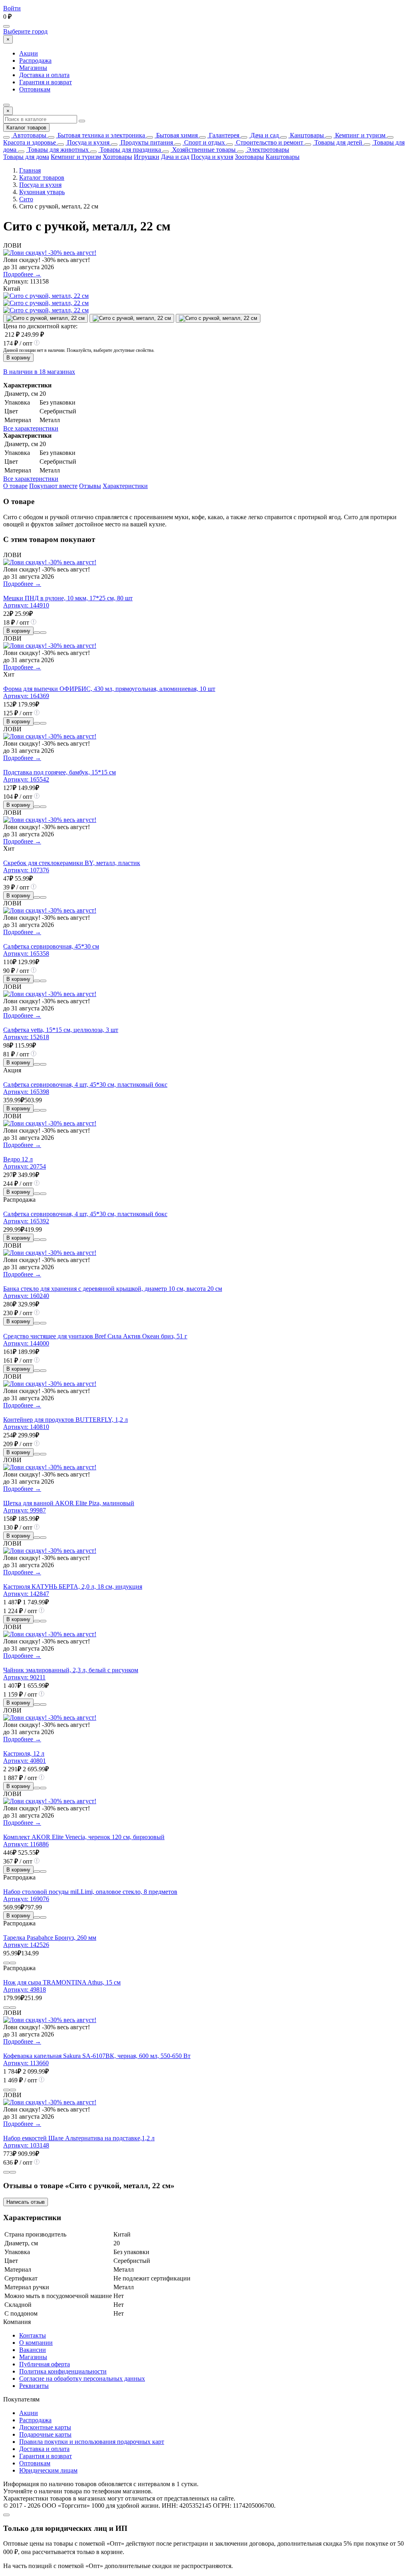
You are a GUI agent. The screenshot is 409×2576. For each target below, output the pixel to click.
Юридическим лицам (48, 2470)
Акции (29, 53)
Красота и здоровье (30, 142)
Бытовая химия (176, 135)
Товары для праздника (130, 150)
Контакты (33, 2335)
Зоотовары (249, 157)
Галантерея (223, 135)
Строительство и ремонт (269, 142)
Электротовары (267, 150)
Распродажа (35, 61)
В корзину (18, 358)
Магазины (33, 68)
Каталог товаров (26, 128)
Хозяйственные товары (203, 150)
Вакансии (33, 2350)
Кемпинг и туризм (359, 135)
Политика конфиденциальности (63, 2371)
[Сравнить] (37, 633)
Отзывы (90, 486)
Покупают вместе (53, 486)
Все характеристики (31, 428)
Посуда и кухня (87, 142)
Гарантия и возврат (46, 82)
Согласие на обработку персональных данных (82, 2379)
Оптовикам (35, 89)
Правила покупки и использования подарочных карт (92, 2442)
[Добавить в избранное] (43, 633)
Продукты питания (146, 142)
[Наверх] (6, 2515)
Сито (26, 199)
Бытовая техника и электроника (100, 135)
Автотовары (29, 135)
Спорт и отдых (204, 142)
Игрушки (147, 157)
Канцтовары (306, 135)
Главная (30, 170)
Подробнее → (22, 274)
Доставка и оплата (44, 75)
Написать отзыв (26, 2202)
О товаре (15, 486)
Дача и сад (264, 135)
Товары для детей (338, 142)
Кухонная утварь (42, 192)
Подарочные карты (45, 2434)
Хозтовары (117, 157)
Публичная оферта (45, 2364)
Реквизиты (34, 2386)
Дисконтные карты (45, 2427)
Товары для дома (26, 157)
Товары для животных (57, 150)
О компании (36, 2343)
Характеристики (125, 486)
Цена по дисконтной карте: (40, 326)
